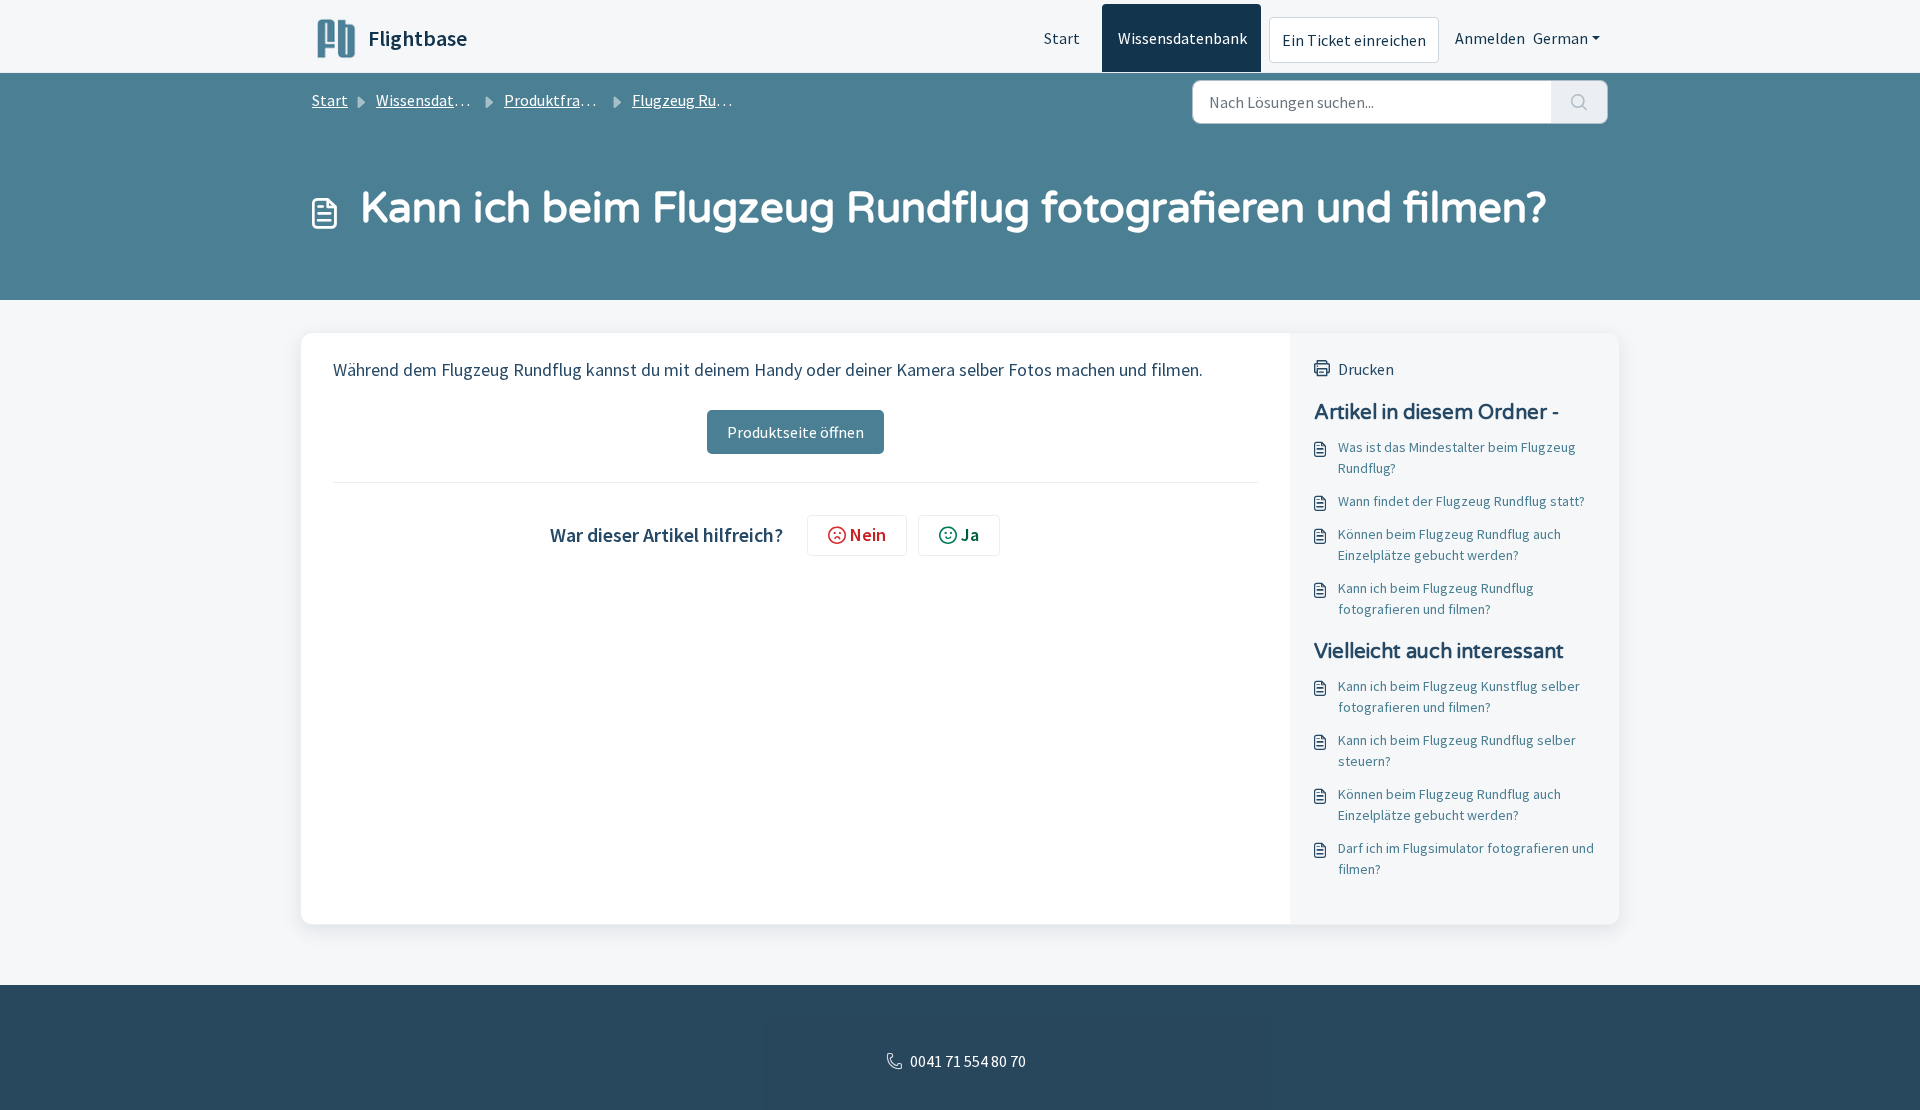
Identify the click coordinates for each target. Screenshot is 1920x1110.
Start (1062, 38)
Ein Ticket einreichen (1354, 40)
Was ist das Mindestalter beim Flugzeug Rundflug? (1457, 457)
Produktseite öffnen (795, 432)
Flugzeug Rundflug (696, 100)
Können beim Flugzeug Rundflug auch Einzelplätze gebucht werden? (1449, 544)
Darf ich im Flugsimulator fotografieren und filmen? (1466, 858)
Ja (970, 534)
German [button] (1560, 38)
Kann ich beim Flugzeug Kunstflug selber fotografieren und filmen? (1459, 696)
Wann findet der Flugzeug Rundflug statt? (1461, 501)
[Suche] (1579, 102)
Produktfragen (555, 100)
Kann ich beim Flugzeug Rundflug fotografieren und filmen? (1436, 598)
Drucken (1366, 369)
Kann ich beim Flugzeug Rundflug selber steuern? (1457, 750)
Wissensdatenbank (1182, 38)
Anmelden (1490, 38)
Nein (868, 534)
